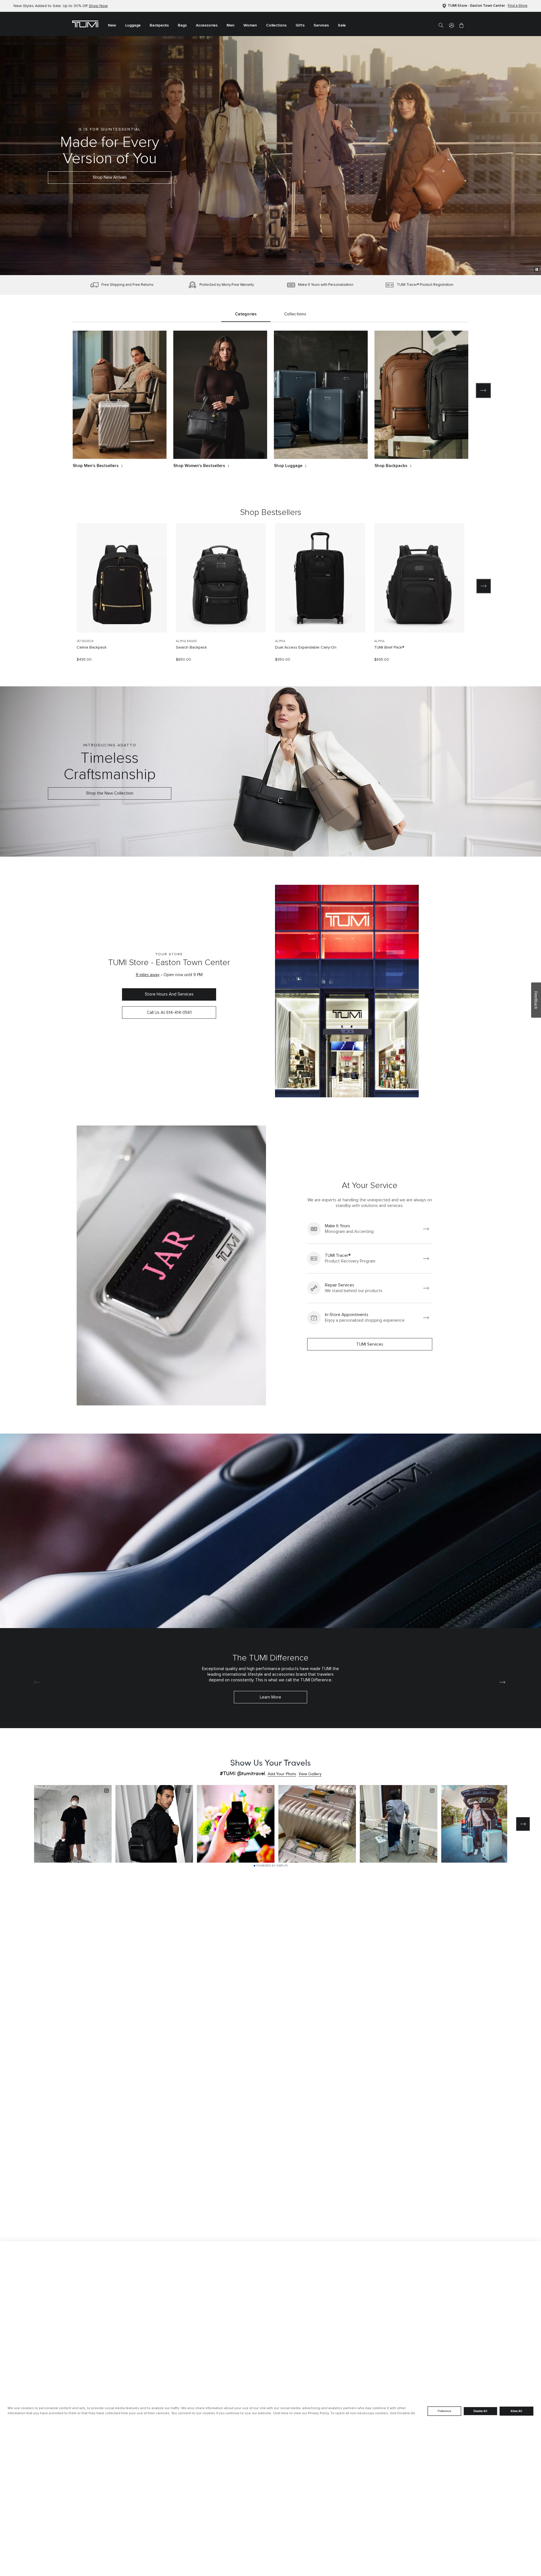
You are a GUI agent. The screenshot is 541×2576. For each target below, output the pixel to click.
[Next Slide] (484, 586)
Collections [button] (276, 25)
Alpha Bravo (187, 641)
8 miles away (148, 975)
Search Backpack (191, 647)
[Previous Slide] (57, 586)
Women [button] (250, 25)
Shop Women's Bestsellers (199, 466)
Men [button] (230, 25)
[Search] (441, 25)
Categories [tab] (246, 314)
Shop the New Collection (110, 793)
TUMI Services (370, 1344)
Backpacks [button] (159, 25)
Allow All (516, 2411)
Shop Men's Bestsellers (96, 466)
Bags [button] (182, 25)
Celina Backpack (92, 647)
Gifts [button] (300, 25)
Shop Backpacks (391, 466)
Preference (444, 2411)
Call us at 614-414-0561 (169, 1013)
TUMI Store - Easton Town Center (476, 6)
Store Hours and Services (169, 994)
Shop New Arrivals (110, 177)
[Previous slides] (58, 390)
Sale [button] (342, 25)
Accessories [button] (207, 25)
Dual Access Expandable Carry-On (306, 647)
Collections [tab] (295, 314)
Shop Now (98, 6)
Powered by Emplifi (272, 1866)
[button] (452, 25)
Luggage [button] (133, 25)
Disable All (480, 2411)
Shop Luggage (288, 466)
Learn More (270, 1697)
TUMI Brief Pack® (389, 647)
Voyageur (85, 641)
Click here (281, 2413)
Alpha (280, 641)
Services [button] (321, 25)
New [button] (112, 25)
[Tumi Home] (85, 24)
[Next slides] (483, 390)
